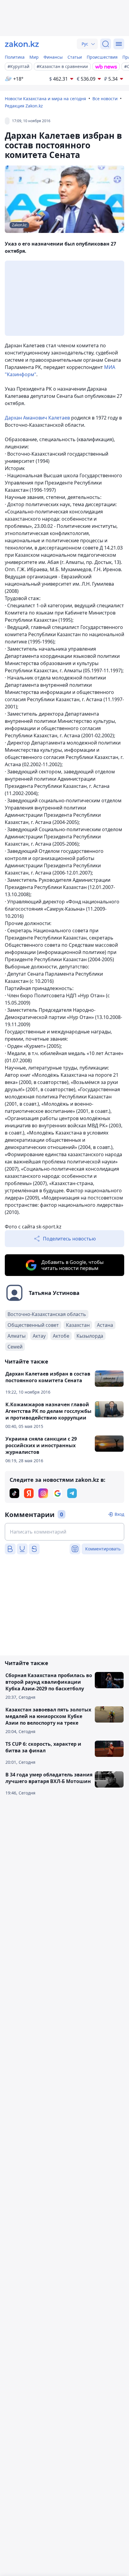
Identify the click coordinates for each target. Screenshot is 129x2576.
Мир (34, 57)
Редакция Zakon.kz (24, 106)
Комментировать (103, 1549)
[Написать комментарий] (64, 1532)
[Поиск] (106, 44)
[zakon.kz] (22, 44)
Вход (119, 1514)
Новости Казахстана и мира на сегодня (45, 99)
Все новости (105, 99)
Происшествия (102, 57)
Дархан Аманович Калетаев (37, 418)
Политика (15, 57)
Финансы (53, 57)
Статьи (75, 57)
